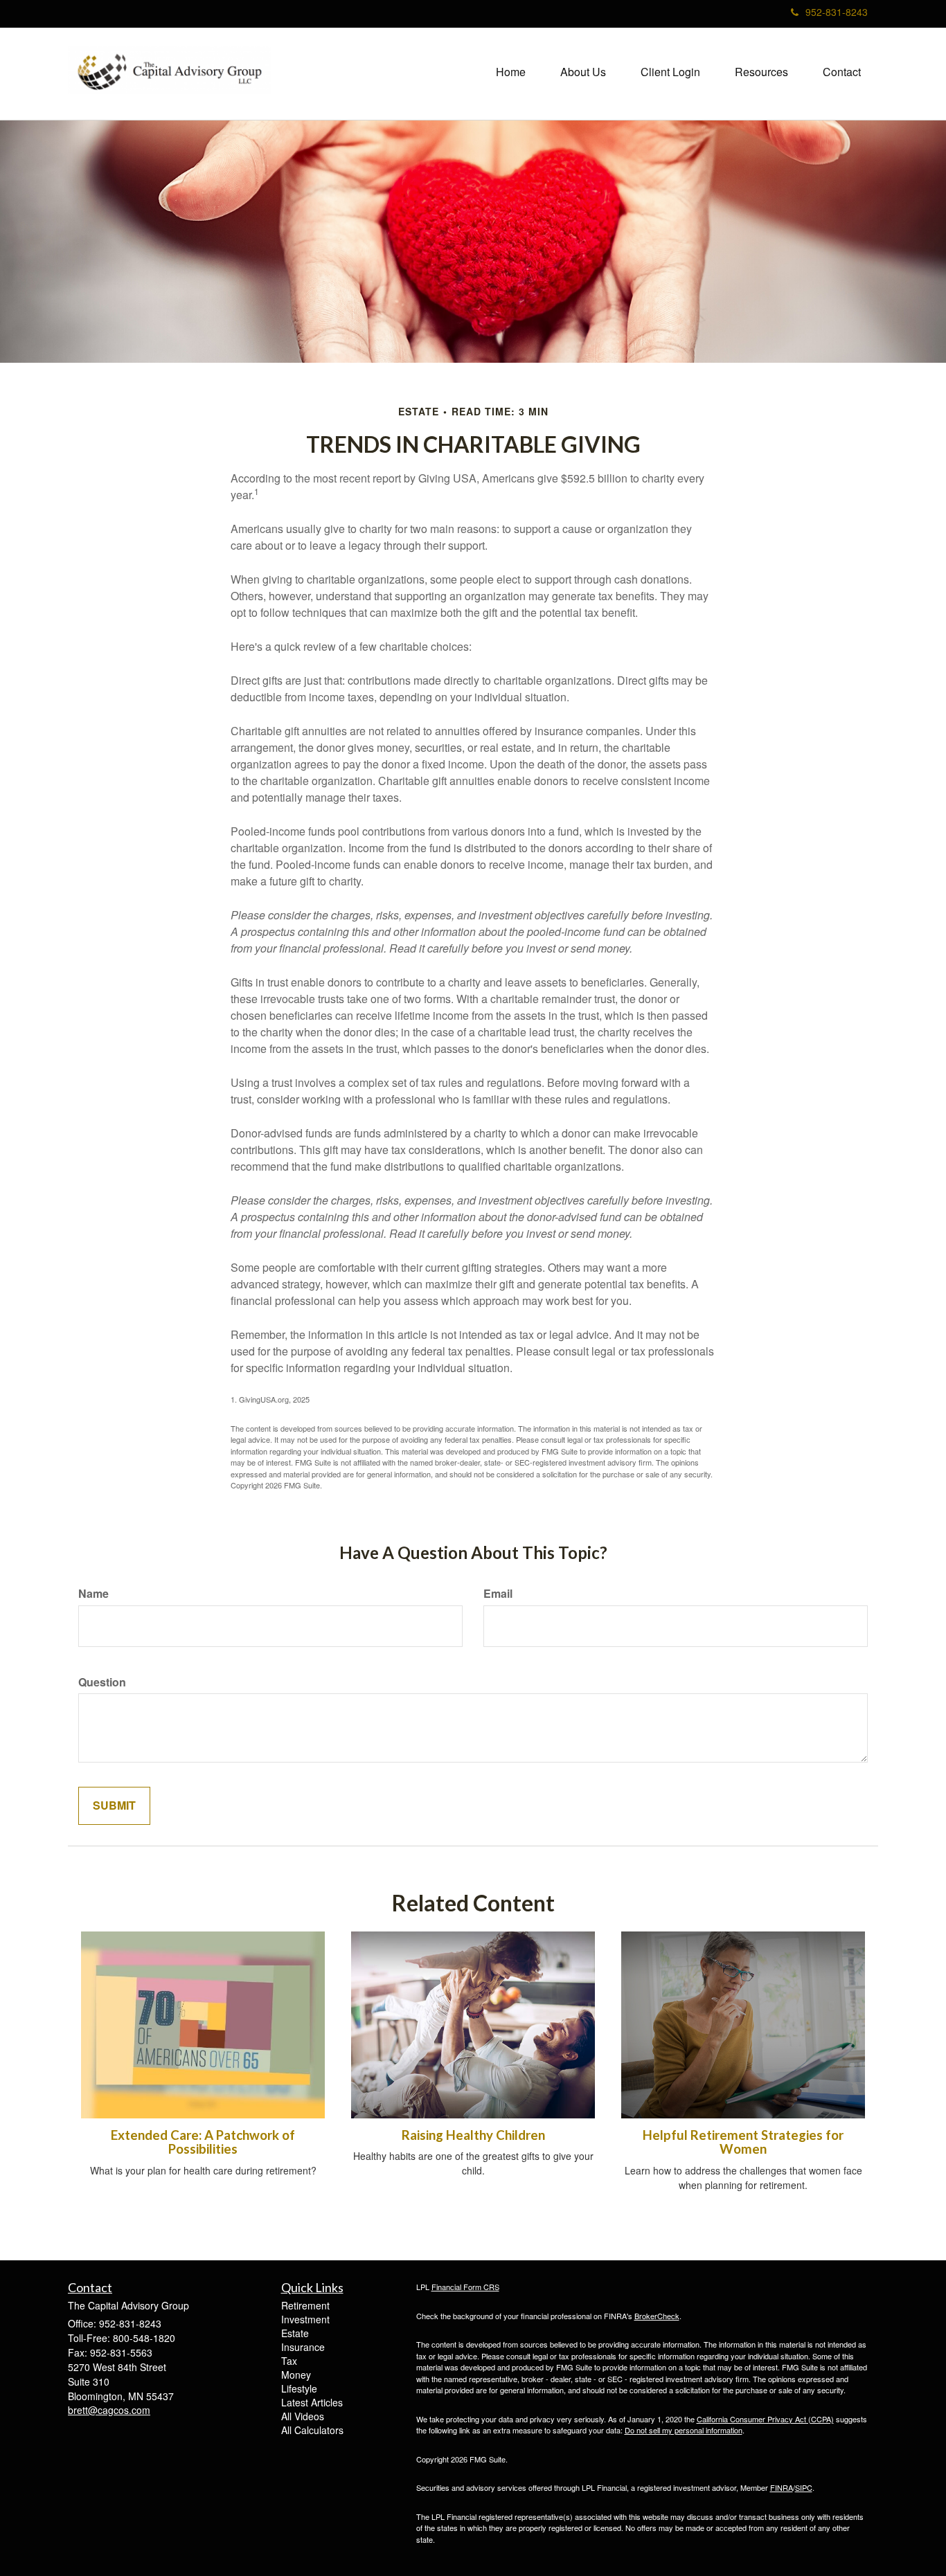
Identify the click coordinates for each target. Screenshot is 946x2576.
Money (296, 2375)
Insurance (303, 2347)
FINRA (782, 2487)
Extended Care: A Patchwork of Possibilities (203, 2142)
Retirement (305, 2305)
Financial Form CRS (465, 2287)
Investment (305, 2319)
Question (102, 1682)
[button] (583, 72)
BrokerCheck (657, 2316)
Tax (289, 2361)
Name (93, 1594)
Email (498, 1594)
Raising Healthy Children (473, 2135)
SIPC (804, 2487)
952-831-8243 (837, 12)
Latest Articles (312, 2402)
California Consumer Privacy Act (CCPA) (765, 2419)
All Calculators (312, 2430)
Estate (295, 2333)
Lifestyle (299, 2388)
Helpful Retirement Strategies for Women (743, 2142)
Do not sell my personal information (684, 2430)
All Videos (303, 2416)
